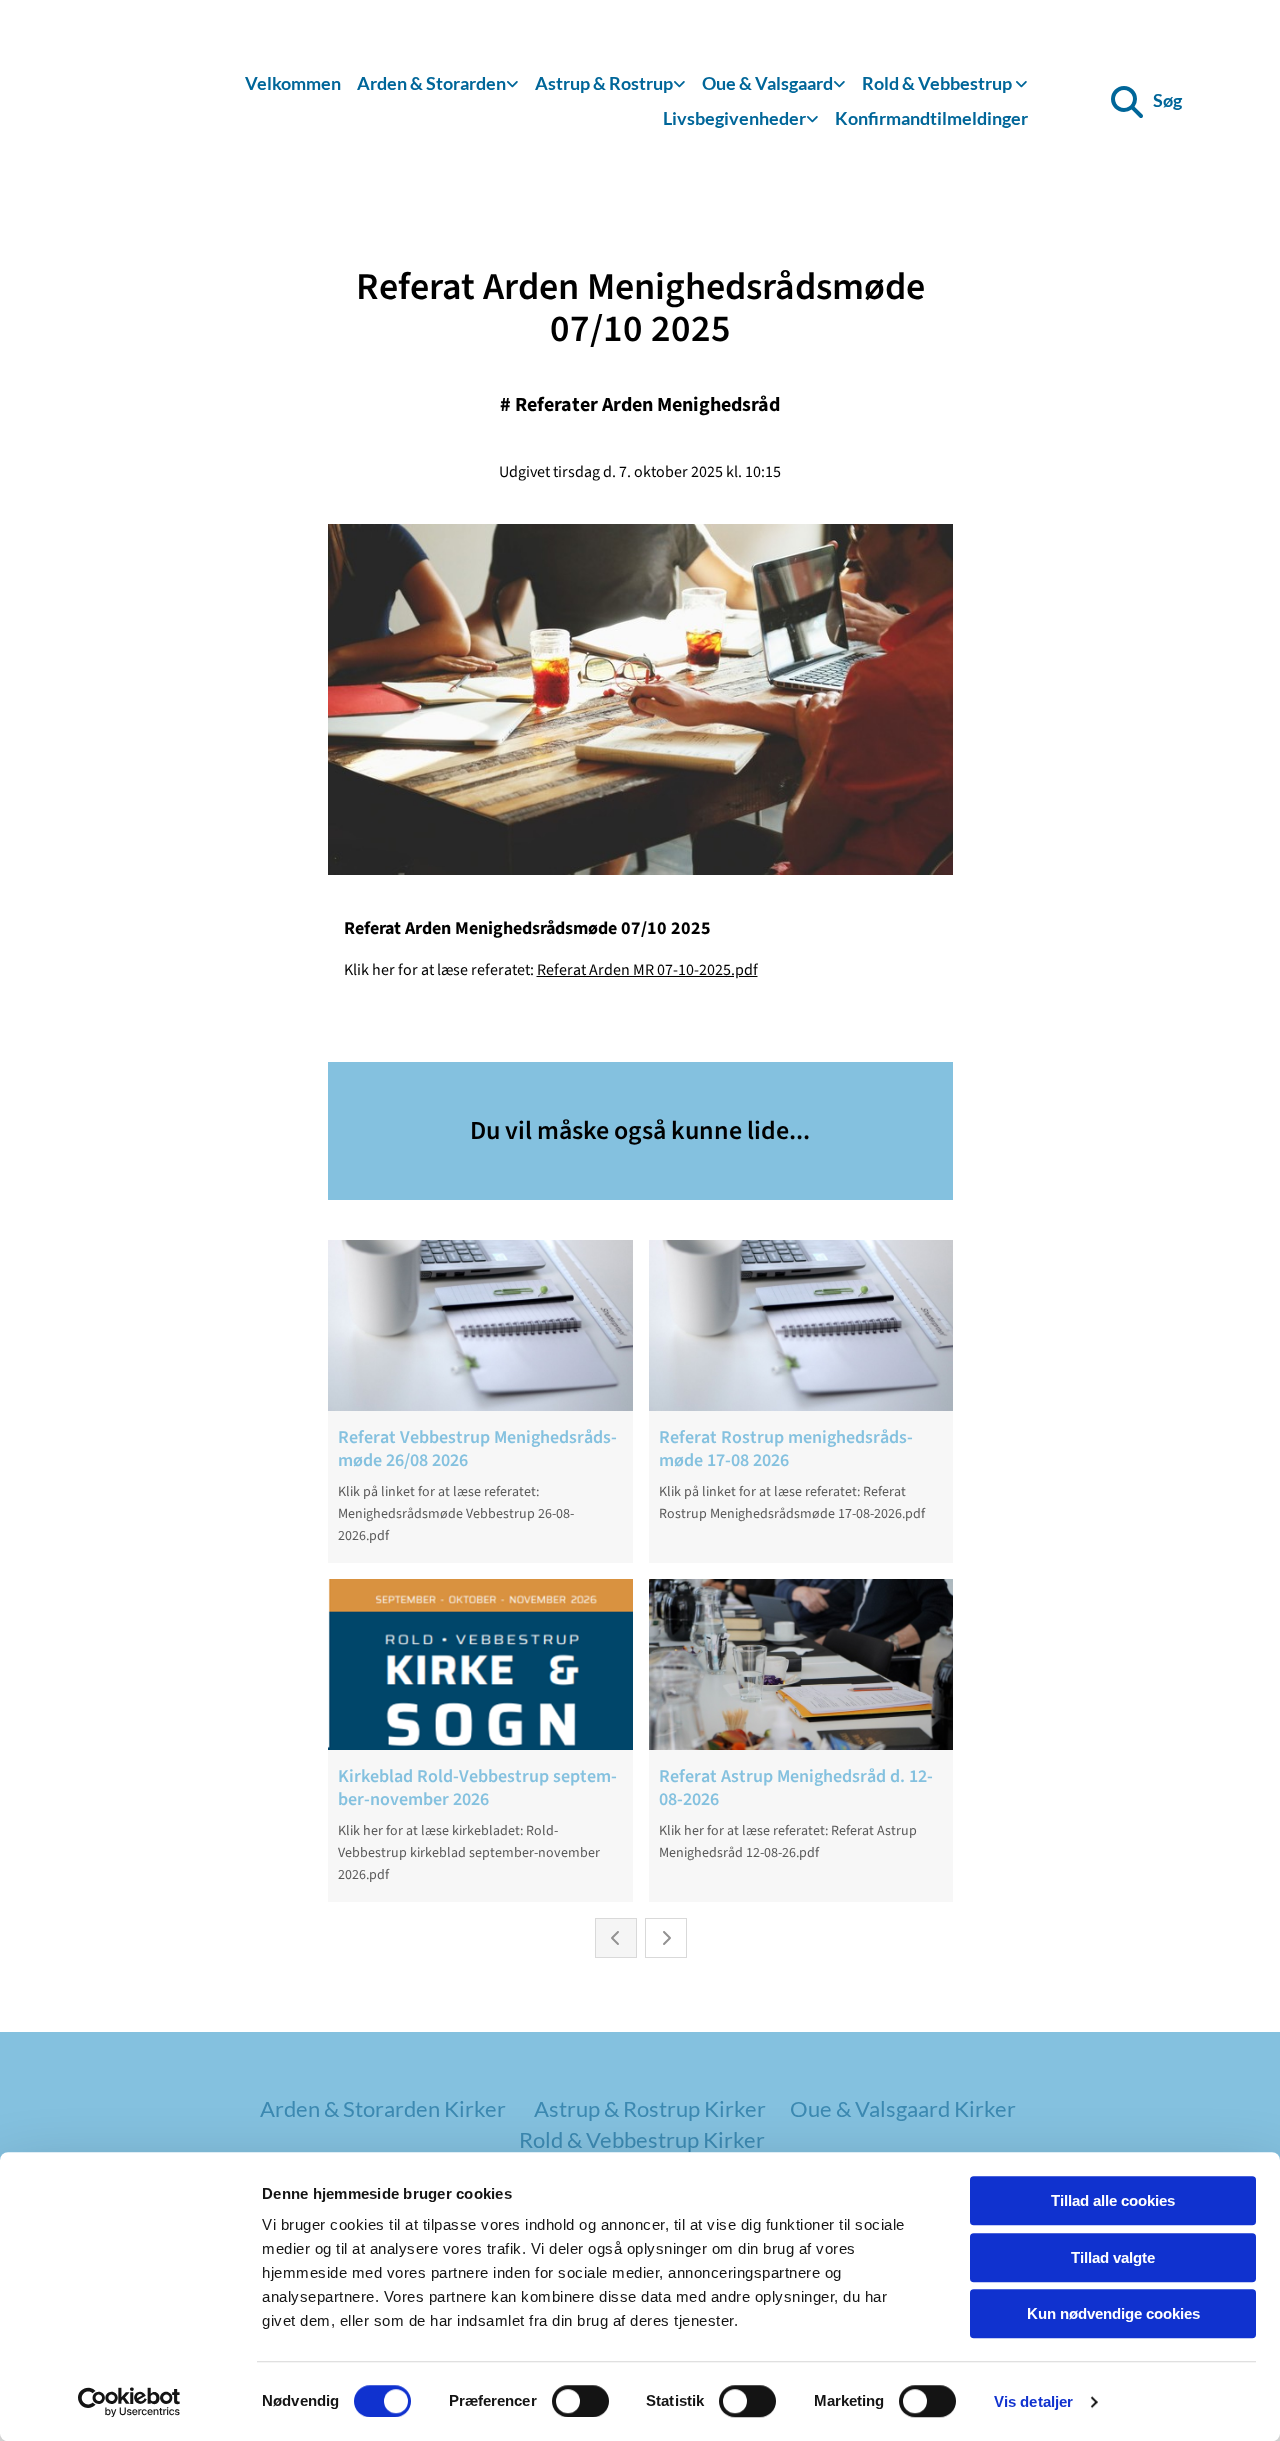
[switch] (580, 2401)
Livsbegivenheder (734, 118)
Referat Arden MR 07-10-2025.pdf (647, 970)
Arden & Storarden (431, 83)
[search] (1127, 102)
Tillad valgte (1113, 2257)
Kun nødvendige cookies (1113, 2313)
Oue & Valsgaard (767, 83)
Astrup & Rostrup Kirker (650, 2108)
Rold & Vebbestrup (938, 83)
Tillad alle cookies (1113, 2200)
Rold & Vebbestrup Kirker (642, 2139)
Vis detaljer (1033, 2401)
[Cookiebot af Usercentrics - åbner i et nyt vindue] (129, 2402)
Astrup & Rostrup (604, 83)
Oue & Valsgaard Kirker (903, 2108)
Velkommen (293, 83)
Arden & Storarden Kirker (383, 2108)
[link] (438, 84)
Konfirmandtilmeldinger (931, 118)
